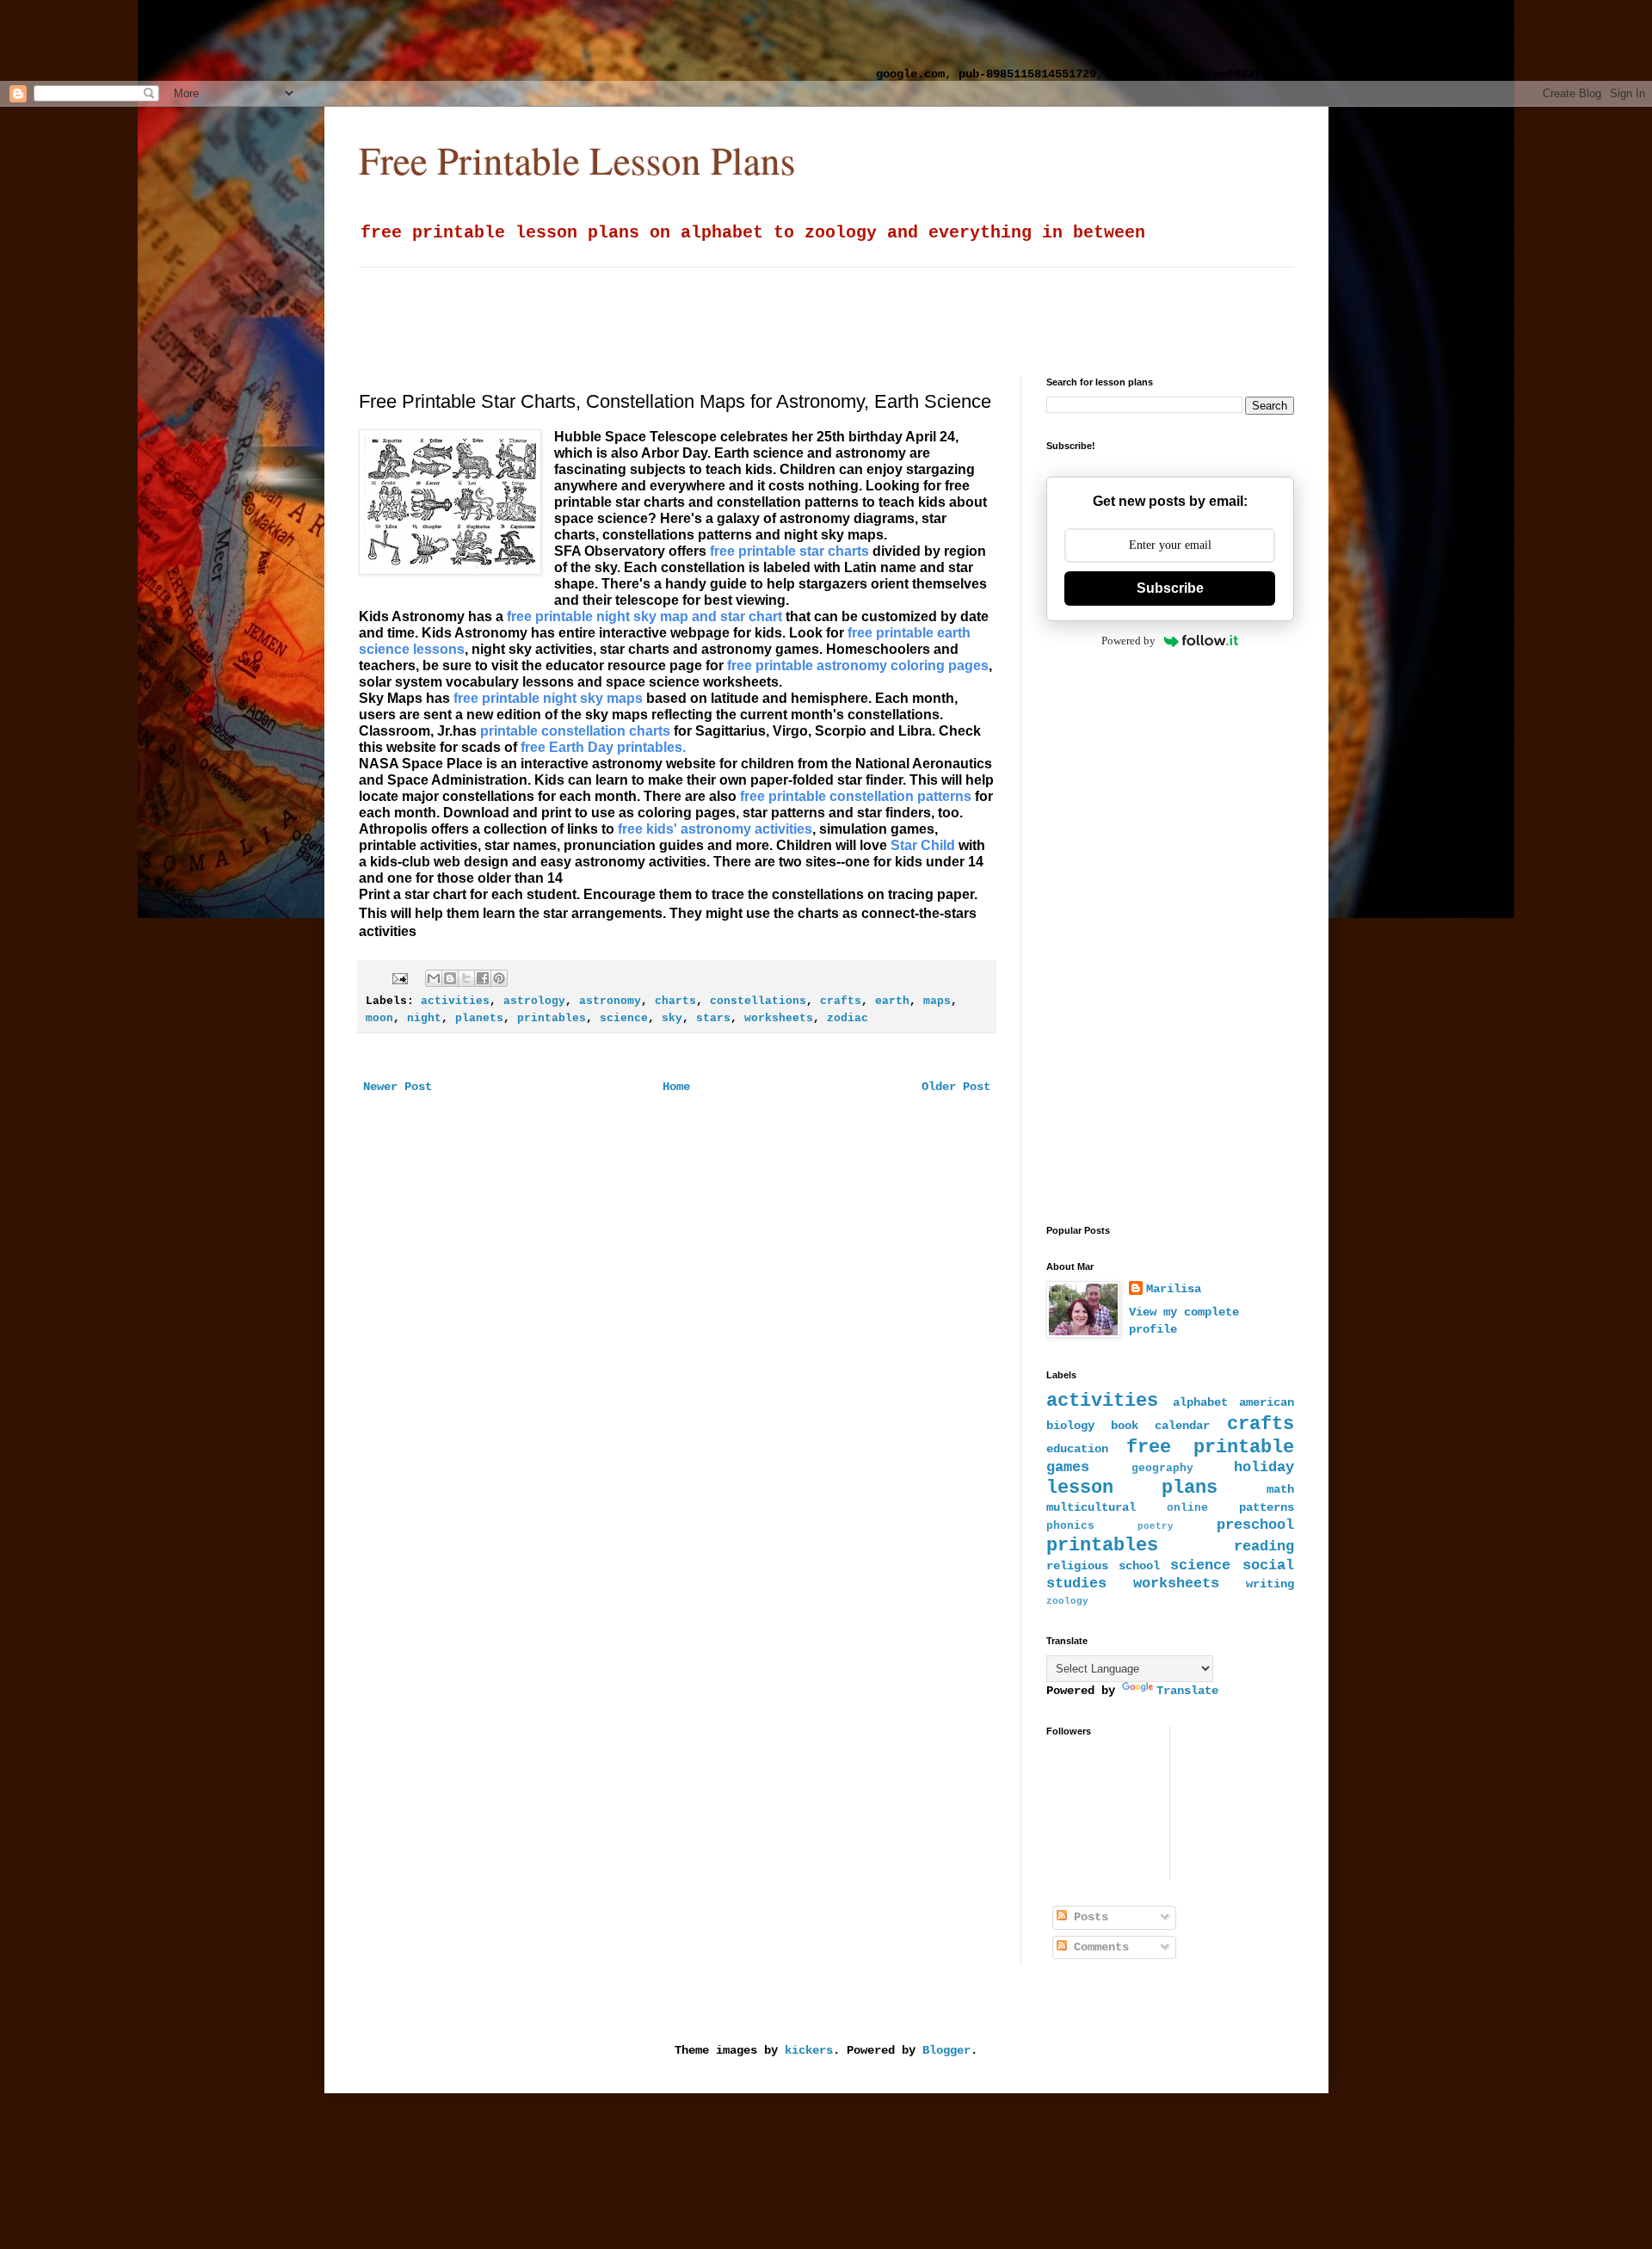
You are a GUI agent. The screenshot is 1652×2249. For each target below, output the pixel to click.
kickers (809, 2050)
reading (1264, 1547)
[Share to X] (466, 978)
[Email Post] (401, 979)
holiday (1264, 1467)
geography (1162, 1469)
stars (713, 1019)
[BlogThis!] (450, 978)
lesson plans (1132, 1488)
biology (1070, 1426)
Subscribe (1170, 588)
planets (479, 1019)
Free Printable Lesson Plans (577, 160)
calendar (1182, 1426)
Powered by (1128, 641)
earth (892, 1001)
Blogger (946, 2050)
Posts (1088, 1917)
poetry (1156, 1526)
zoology (1067, 1601)
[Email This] (434, 978)
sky (672, 1019)
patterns (1267, 1507)
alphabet (1200, 1402)
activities (455, 1001)
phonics (1070, 1526)
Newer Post (398, 1087)
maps (937, 1001)
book (1125, 1426)
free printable (1210, 1447)
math (1280, 1489)
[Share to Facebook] (483, 978)
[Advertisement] (452, 39)
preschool (1255, 1525)
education (1077, 1449)
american (1267, 1402)
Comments (1098, 1947)
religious (1077, 1566)
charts (675, 1001)
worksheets (779, 1019)
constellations (758, 1001)
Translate (1187, 1691)
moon (379, 1019)
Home (676, 1087)
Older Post (956, 1087)
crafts (841, 1001)
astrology (534, 1001)
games (1068, 1467)
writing (1270, 1584)
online (1187, 1508)
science (624, 1019)
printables (552, 1019)
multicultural (1091, 1507)
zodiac (848, 1019)
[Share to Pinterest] (499, 978)
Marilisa (1174, 1289)
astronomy (610, 1001)
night (424, 1019)
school (1139, 1566)
